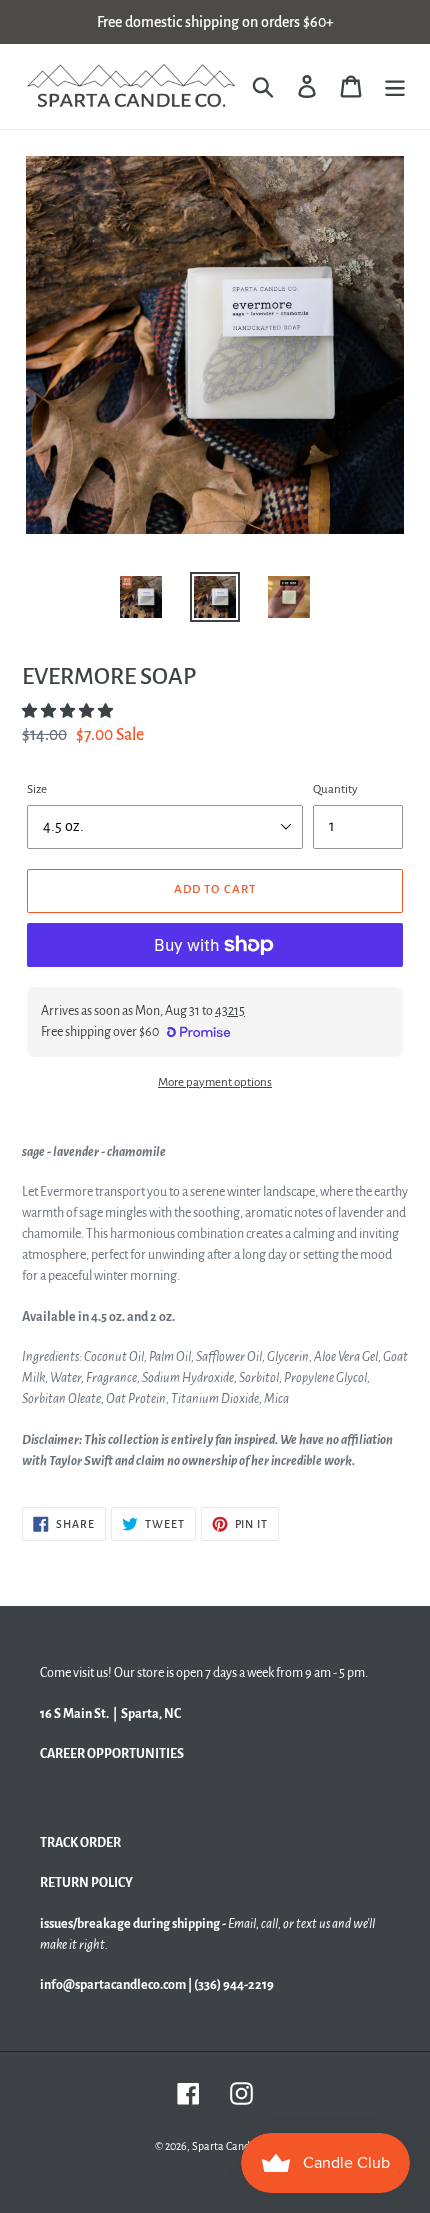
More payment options (215, 1082)
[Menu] (395, 86)
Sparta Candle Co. (233, 2146)
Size (37, 789)
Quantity (335, 789)
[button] (68, 711)
